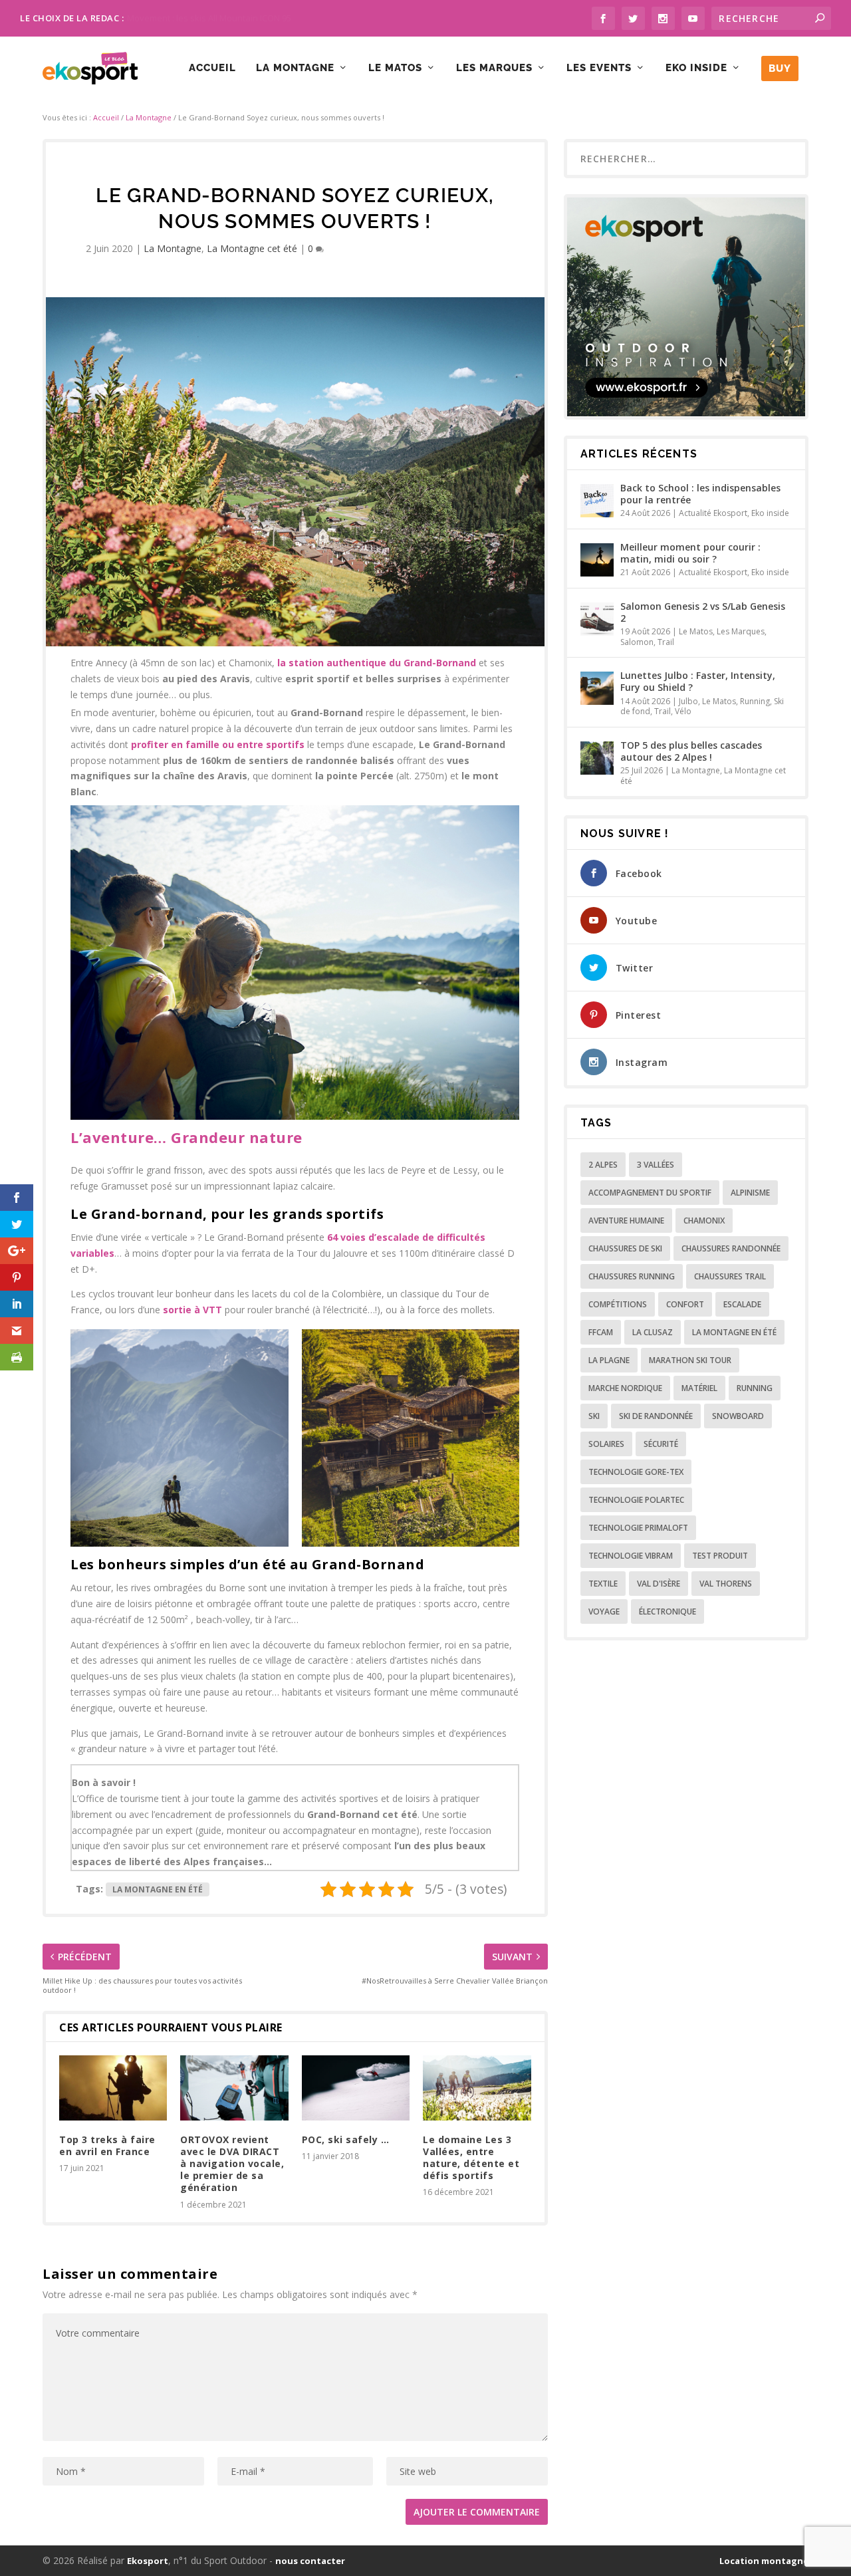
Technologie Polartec (636, 1500)
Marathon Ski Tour (690, 1360)
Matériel (699, 1388)
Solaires (606, 1444)
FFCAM (601, 1332)
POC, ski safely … (346, 2139)
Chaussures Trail (730, 1276)
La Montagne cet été (252, 248)
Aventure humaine (626, 1221)
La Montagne (295, 68)
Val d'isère (659, 1584)
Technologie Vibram (631, 1556)
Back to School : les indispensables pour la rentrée (700, 494)
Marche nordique (625, 1388)
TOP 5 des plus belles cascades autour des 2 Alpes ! (691, 751)
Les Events (599, 68)
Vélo (683, 711)
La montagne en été (158, 1889)
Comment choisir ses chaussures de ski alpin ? (220, 18)
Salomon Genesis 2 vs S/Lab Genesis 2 (703, 612)
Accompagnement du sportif (650, 1193)
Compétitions (618, 1304)
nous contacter (310, 2561)
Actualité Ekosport (713, 513)
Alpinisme (750, 1193)
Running (755, 701)
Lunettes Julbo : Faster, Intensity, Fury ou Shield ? (698, 681)
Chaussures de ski (625, 1248)
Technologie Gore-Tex (636, 1472)
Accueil (212, 68)
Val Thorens (726, 1584)
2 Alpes (603, 1165)
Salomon (637, 642)
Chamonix (704, 1221)
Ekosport (148, 2561)
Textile (603, 1584)
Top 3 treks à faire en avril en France (107, 2145)
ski (594, 1416)
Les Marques (741, 631)
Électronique (668, 1611)
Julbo (688, 701)
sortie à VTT (192, 1310)
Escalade (742, 1304)
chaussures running (632, 1276)
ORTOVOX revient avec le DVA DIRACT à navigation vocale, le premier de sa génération (232, 2164)
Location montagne (764, 2561)
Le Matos (395, 68)
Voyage (604, 1611)
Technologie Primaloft (638, 1528)
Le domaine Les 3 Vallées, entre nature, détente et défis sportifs (471, 2158)
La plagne (609, 1360)
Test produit (720, 1556)
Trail (666, 642)
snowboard (738, 1416)
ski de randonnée (656, 1416)
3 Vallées (656, 1165)
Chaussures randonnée (731, 1248)
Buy (780, 68)
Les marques (494, 68)
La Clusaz (653, 1332)
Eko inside (696, 68)
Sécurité (661, 1444)
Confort (685, 1304)
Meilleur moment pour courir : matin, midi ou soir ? (690, 553)
